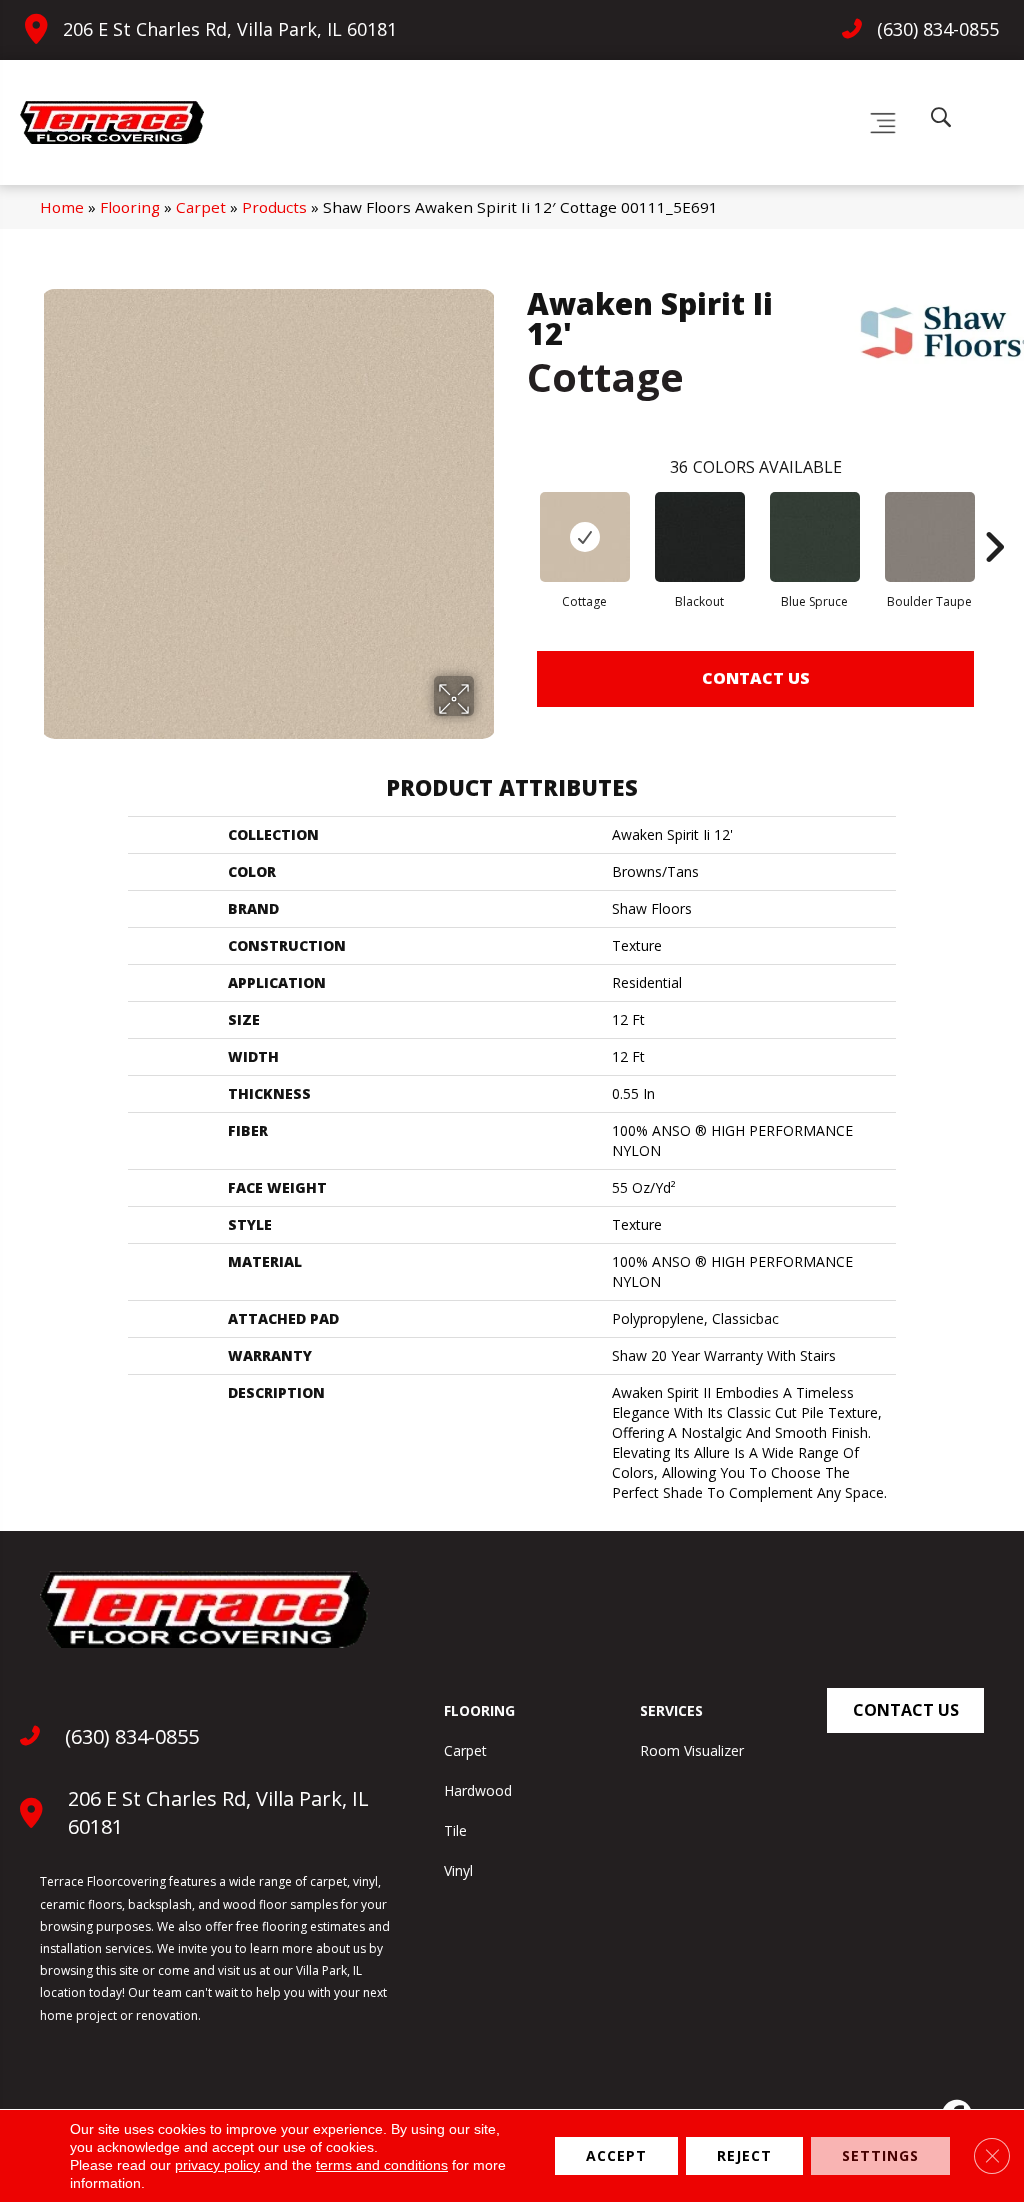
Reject (744, 2155)
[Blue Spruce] (815, 537)
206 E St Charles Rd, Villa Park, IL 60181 (230, 29)
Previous (517, 517)
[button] (905, 1710)
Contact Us (756, 678)
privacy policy (217, 2165)
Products (274, 207)
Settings (880, 2155)
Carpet (201, 207)
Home (62, 207)
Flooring (130, 207)
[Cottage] (585, 537)
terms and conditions (382, 2165)
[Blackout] (700, 537)
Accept (616, 2155)
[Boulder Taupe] (930, 537)
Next (994, 517)
